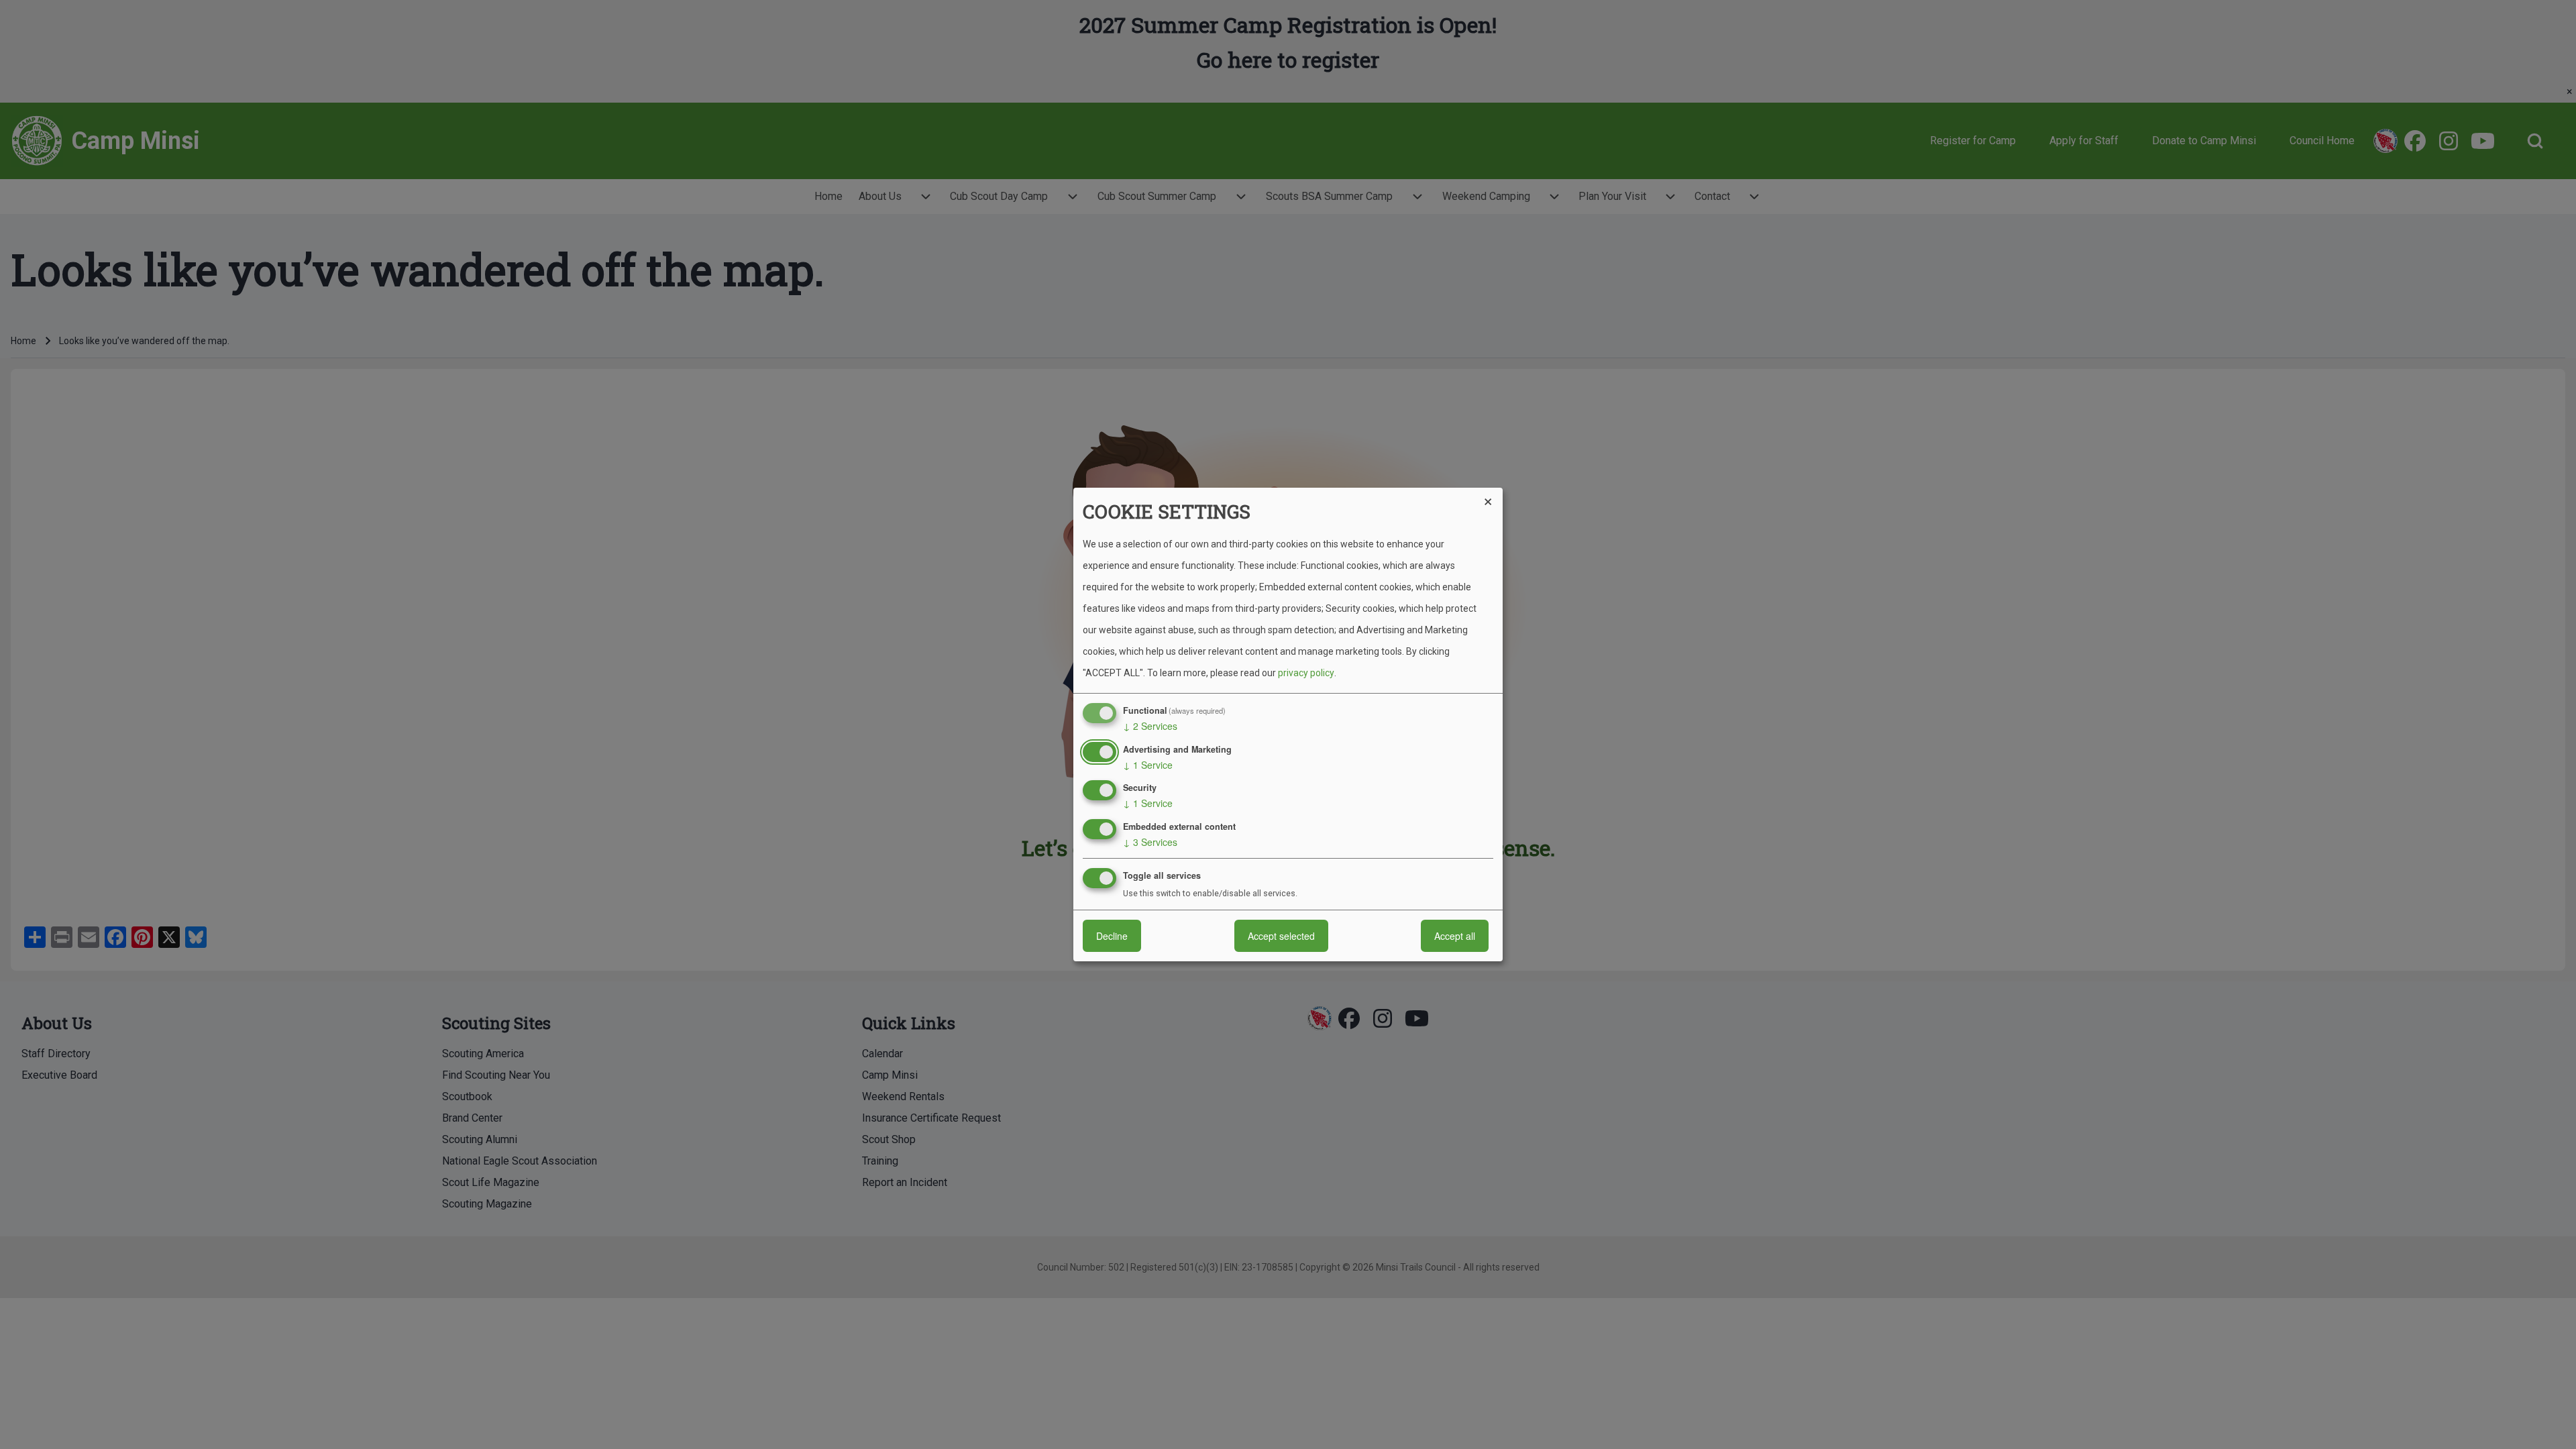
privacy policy (1306, 673)
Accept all (1455, 936)
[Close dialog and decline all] (1493, 496)
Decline (1112, 936)
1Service (1148, 765)
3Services (1150, 842)
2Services (1150, 726)
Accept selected (1281, 936)
